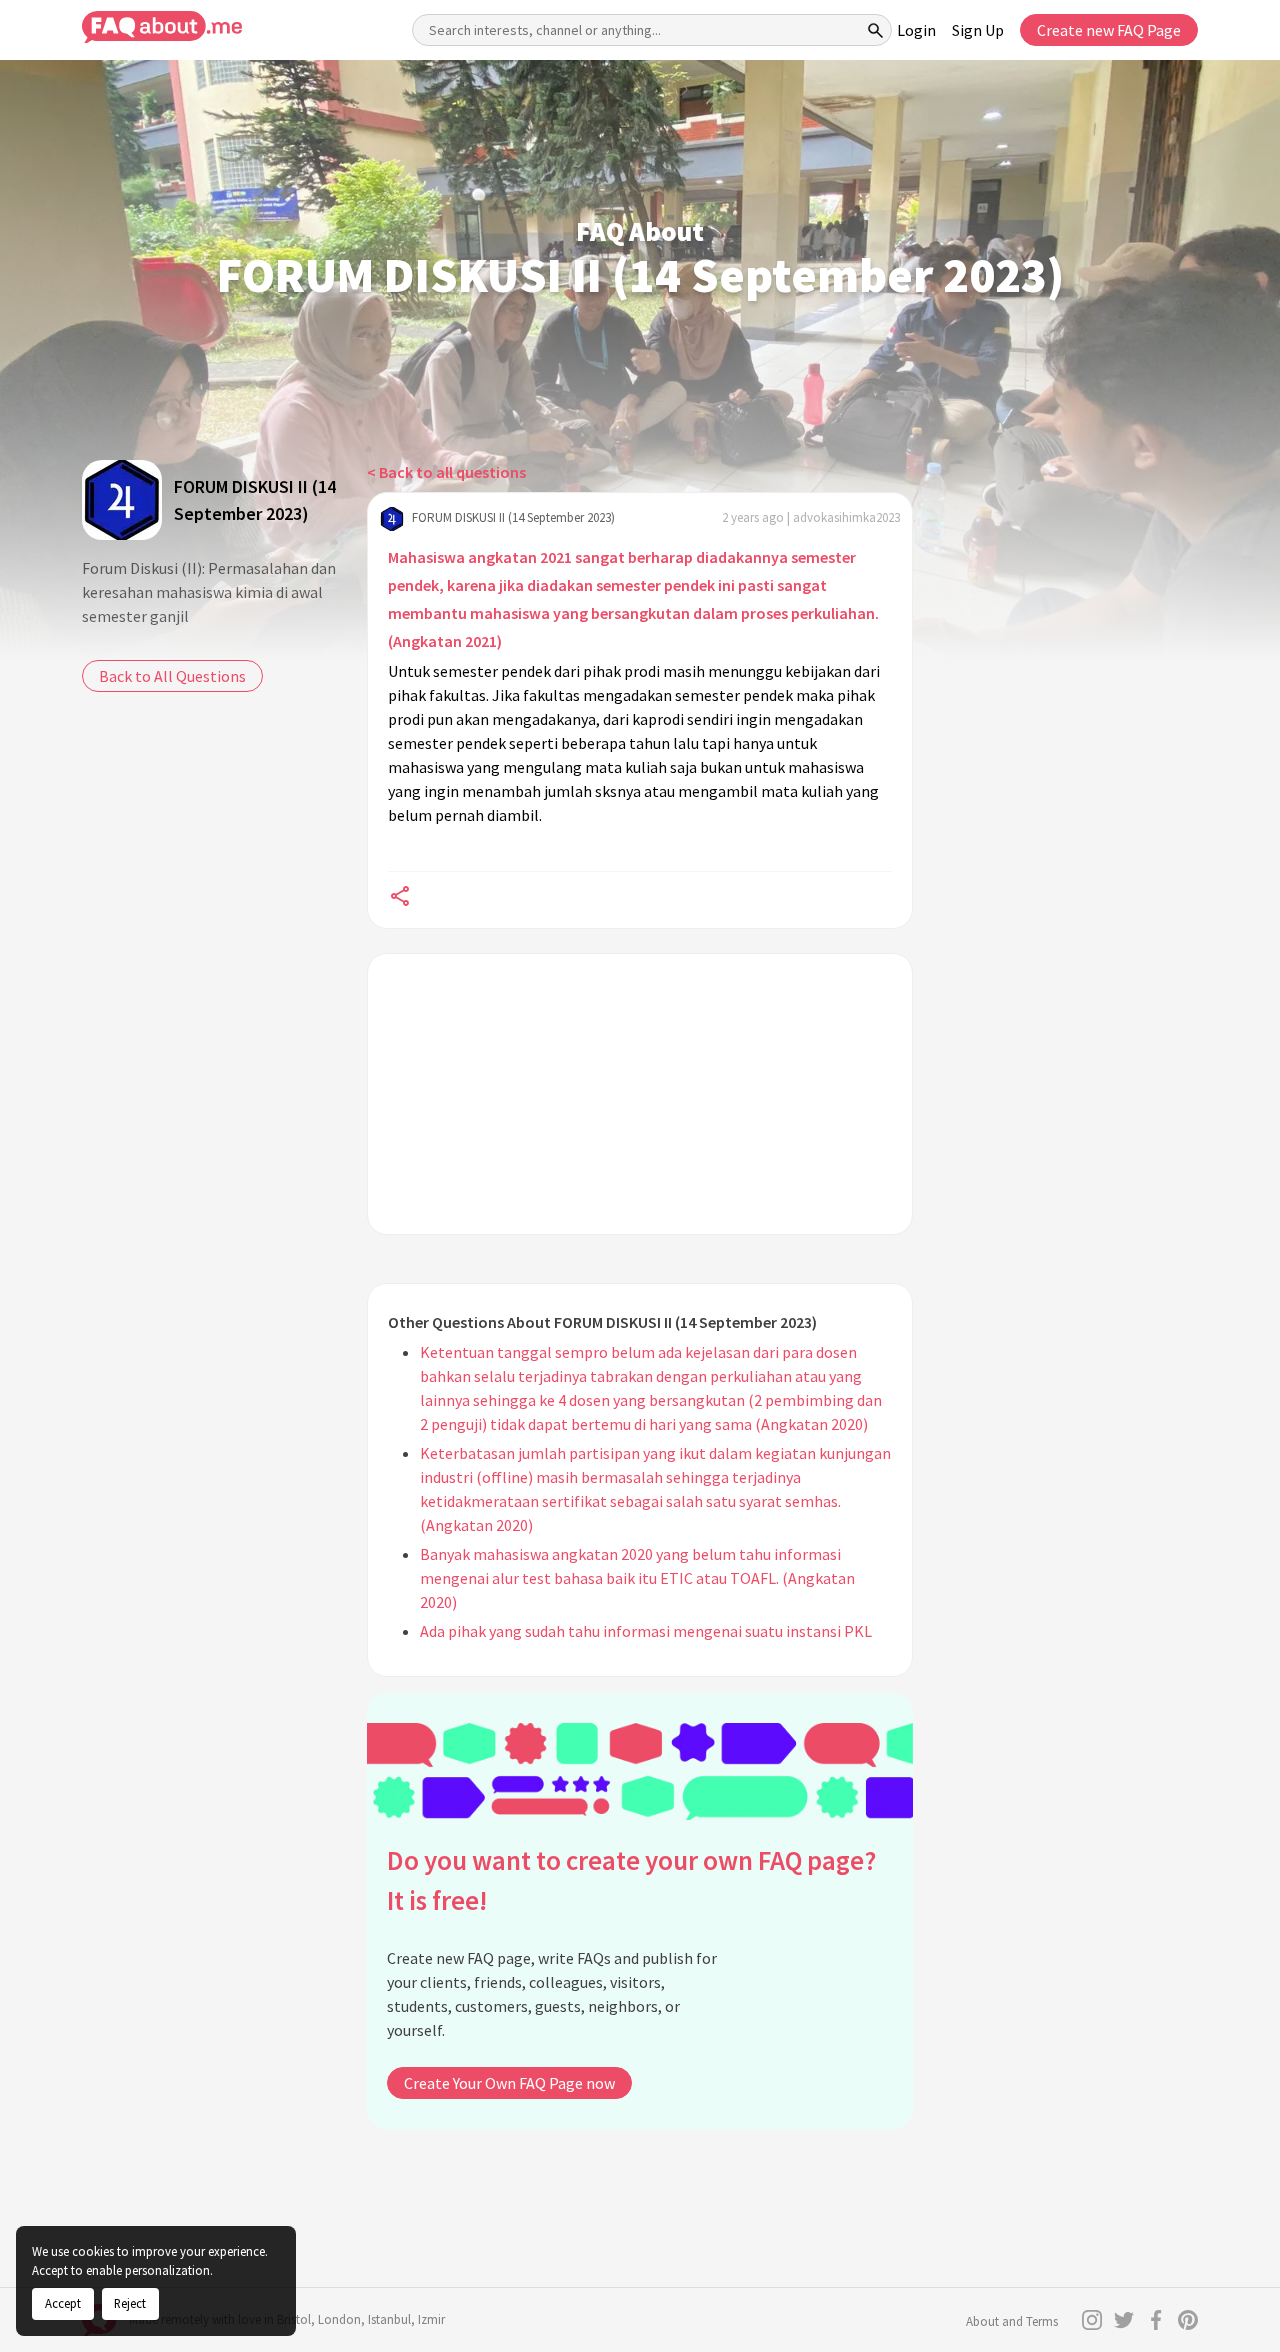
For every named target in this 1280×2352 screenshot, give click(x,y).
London (339, 2319)
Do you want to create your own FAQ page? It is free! (631, 1880)
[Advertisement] (640, 1094)
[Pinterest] (1188, 2320)
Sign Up (978, 30)
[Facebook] (1156, 2320)
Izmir (431, 2319)
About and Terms (1012, 2321)
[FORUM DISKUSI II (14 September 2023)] (122, 500)
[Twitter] (1124, 2320)
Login (916, 30)
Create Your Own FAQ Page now (509, 2083)
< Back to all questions (446, 472)
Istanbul (389, 2319)
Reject (130, 2303)
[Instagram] (1092, 2320)
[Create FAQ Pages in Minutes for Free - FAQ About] (162, 27)
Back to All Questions (172, 676)
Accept (63, 2303)
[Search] (876, 30)
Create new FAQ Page (1109, 30)
